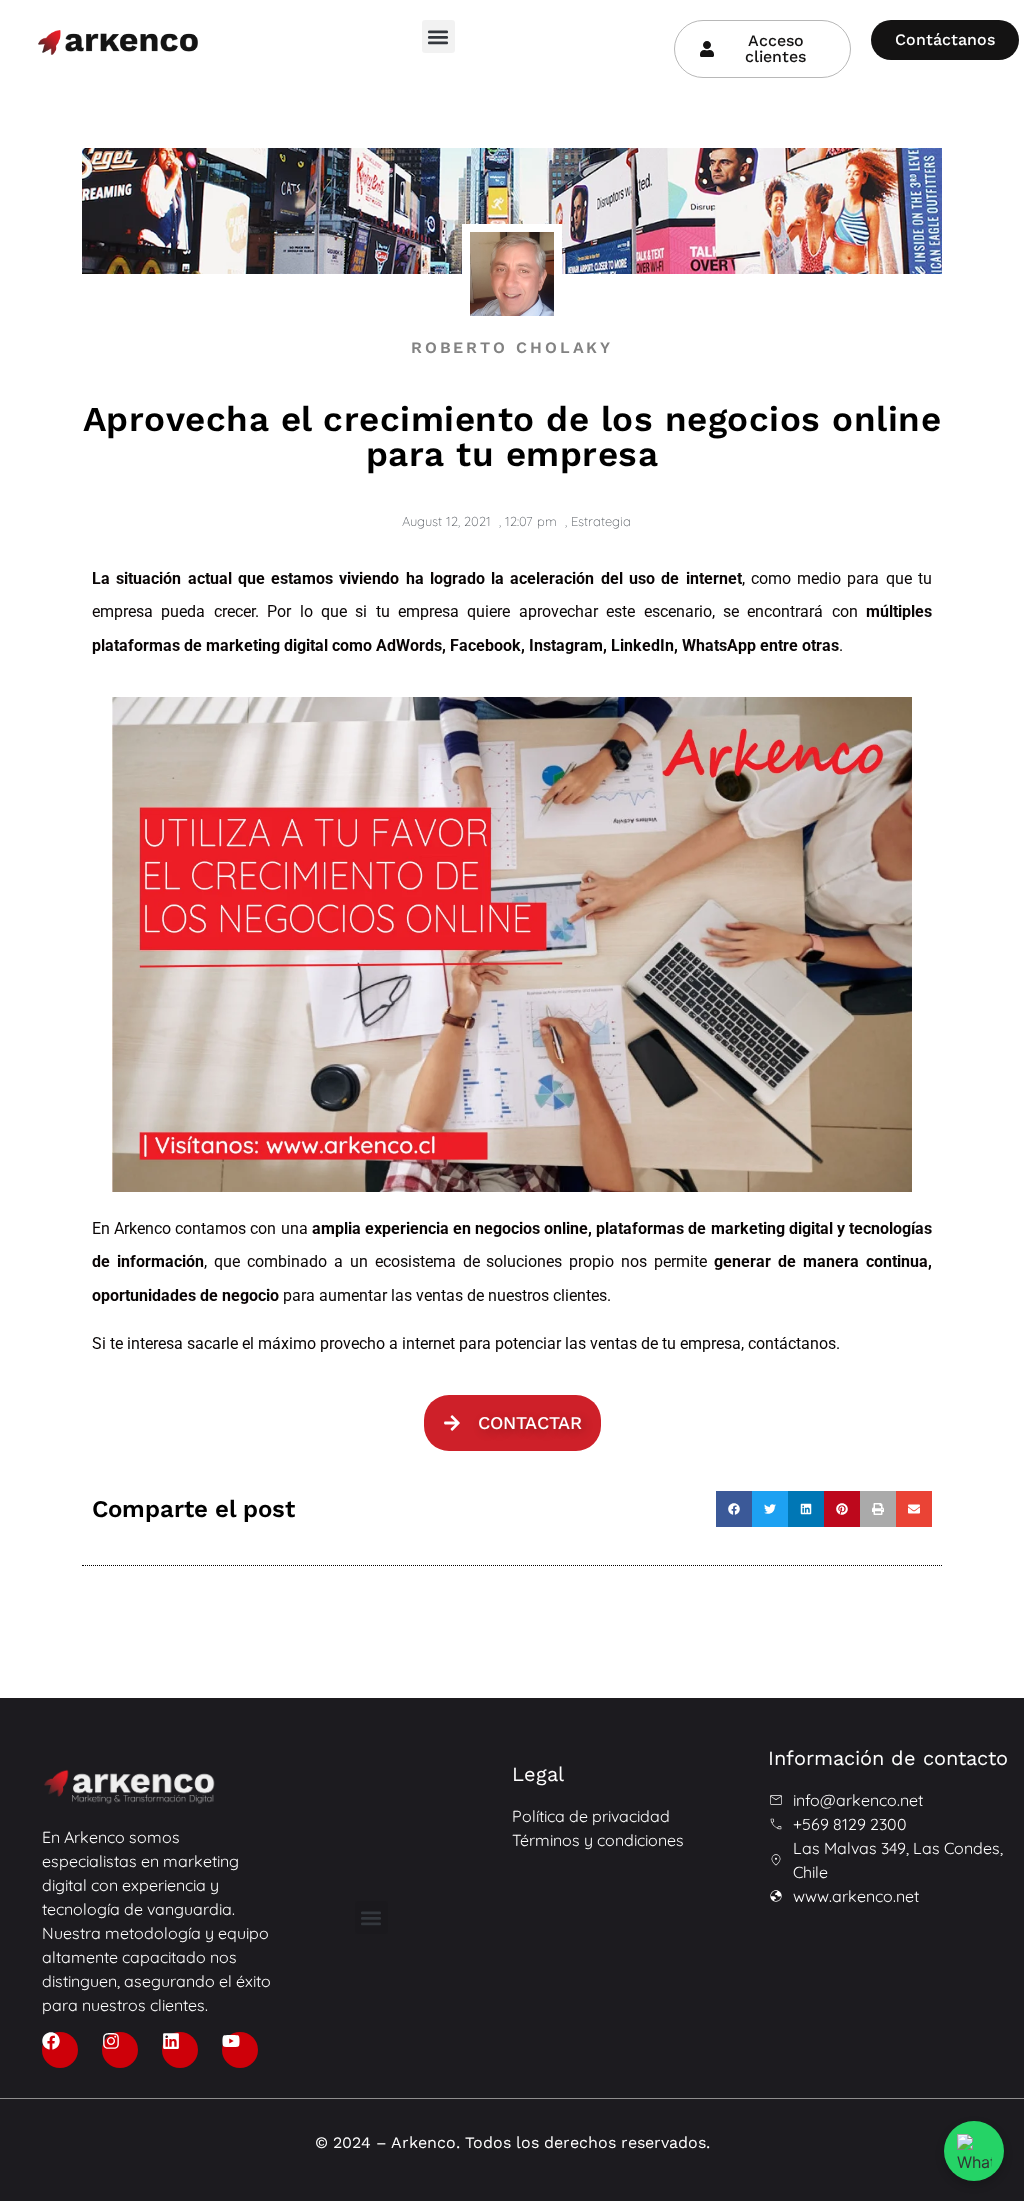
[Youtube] (240, 2050)
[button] (438, 36)
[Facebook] (60, 2050)
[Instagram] (120, 2050)
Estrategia (601, 521)
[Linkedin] (180, 2050)
